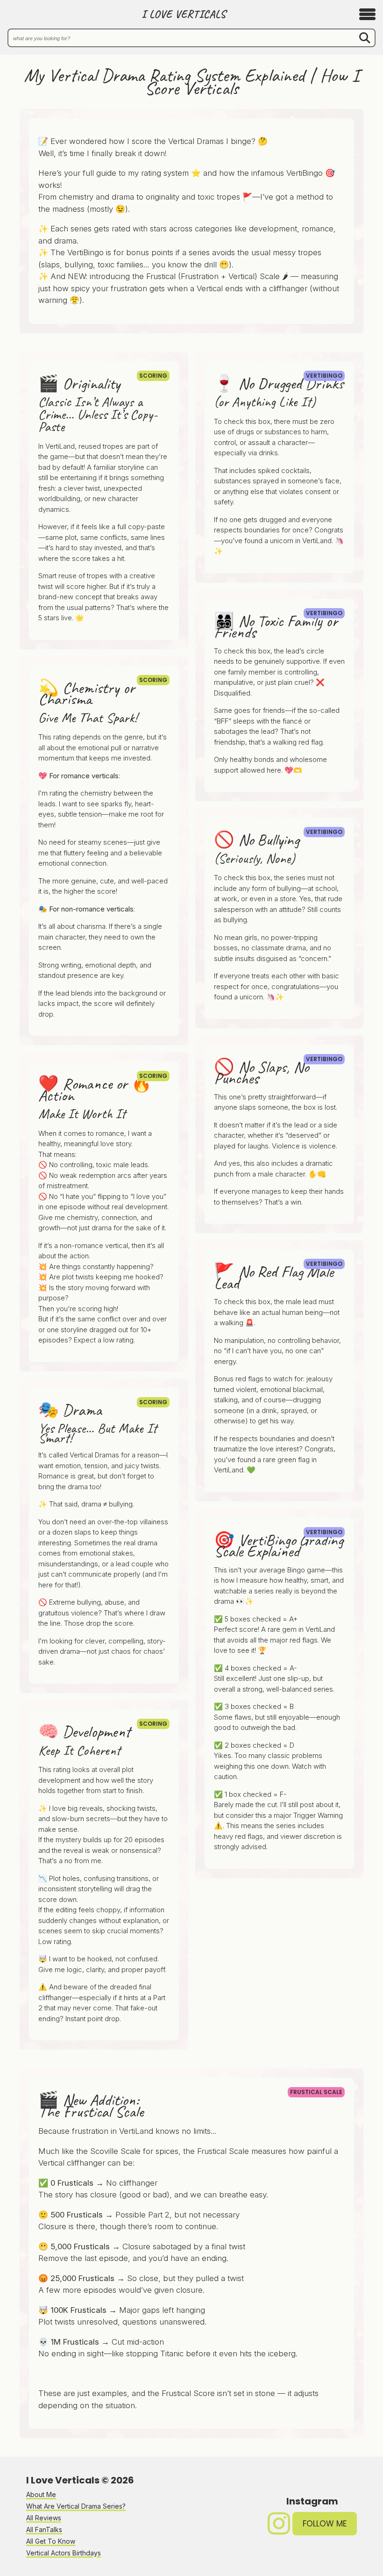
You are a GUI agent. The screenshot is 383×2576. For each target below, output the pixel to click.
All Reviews (44, 2518)
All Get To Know (51, 2541)
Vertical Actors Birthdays (64, 2553)
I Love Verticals (184, 14)
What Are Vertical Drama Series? (76, 2506)
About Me (41, 2494)
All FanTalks (44, 2529)
